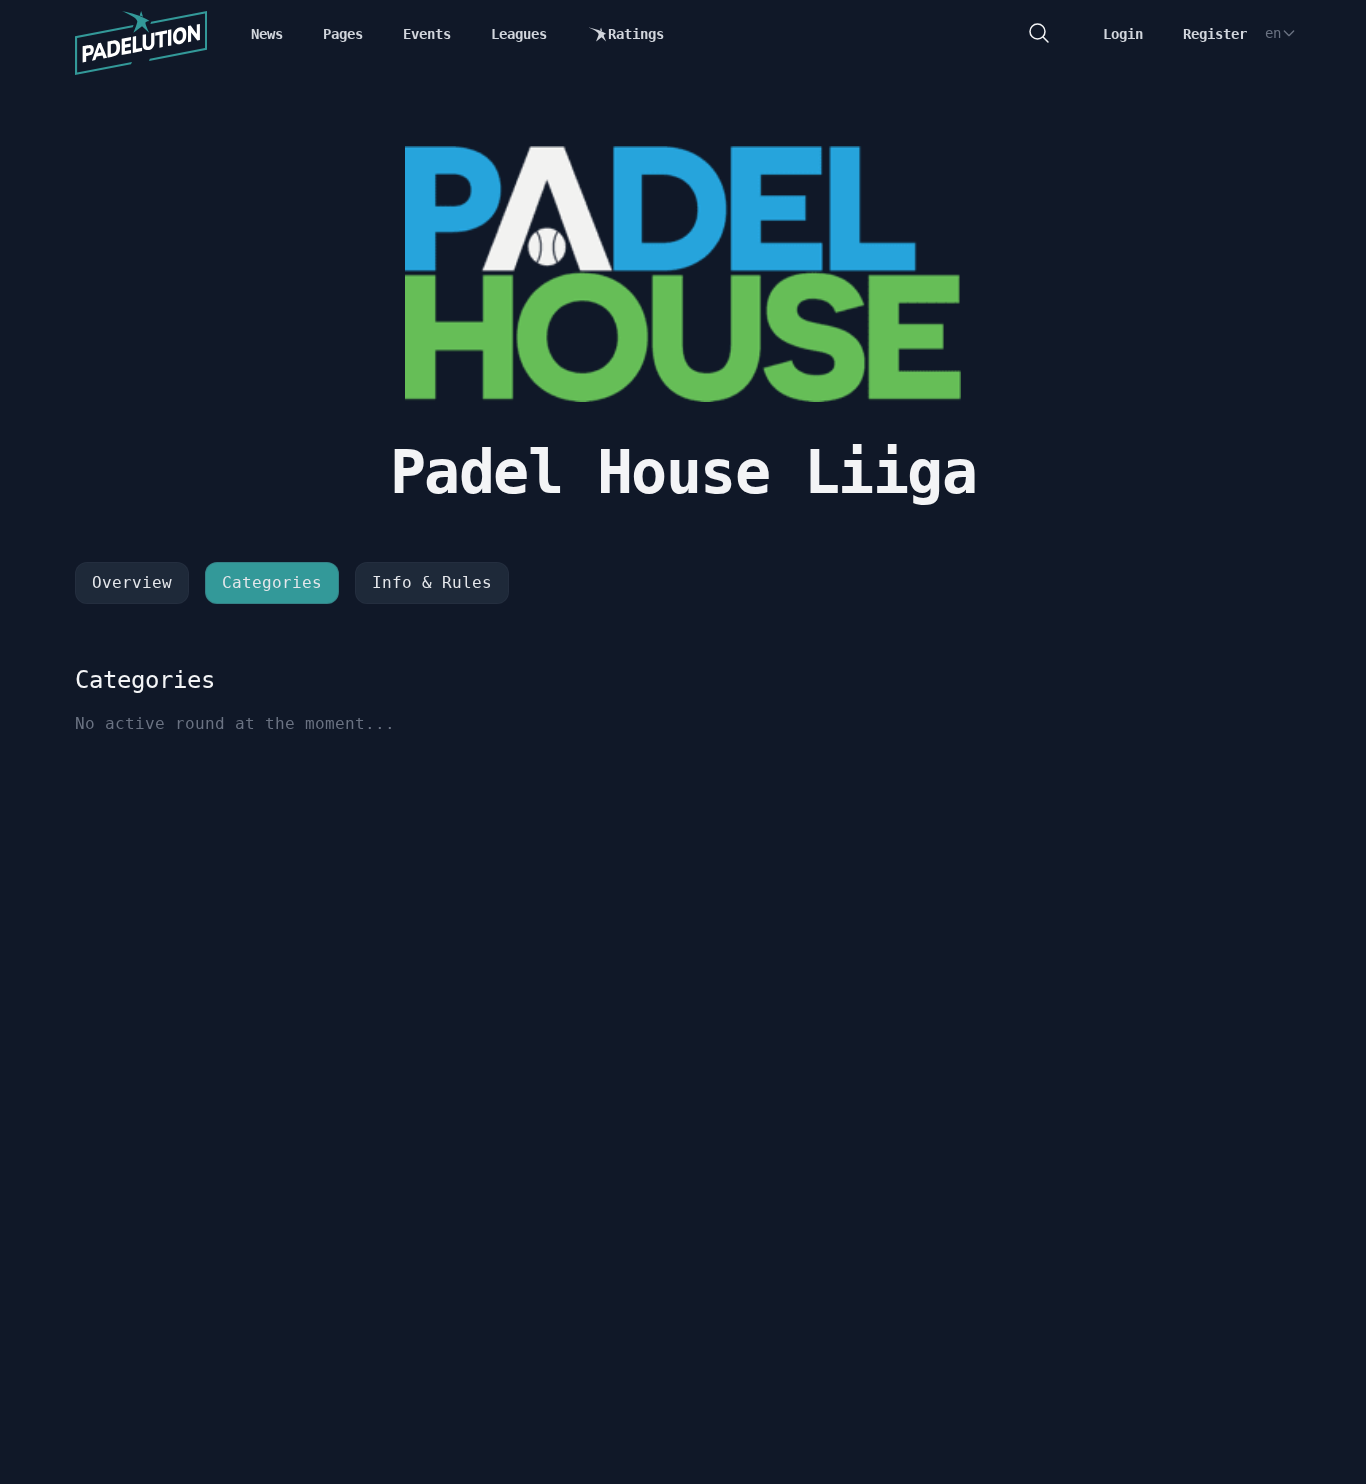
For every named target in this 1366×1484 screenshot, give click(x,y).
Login (1123, 34)
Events (427, 34)
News (267, 34)
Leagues (519, 34)
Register (1215, 34)
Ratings (636, 34)
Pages (343, 34)
